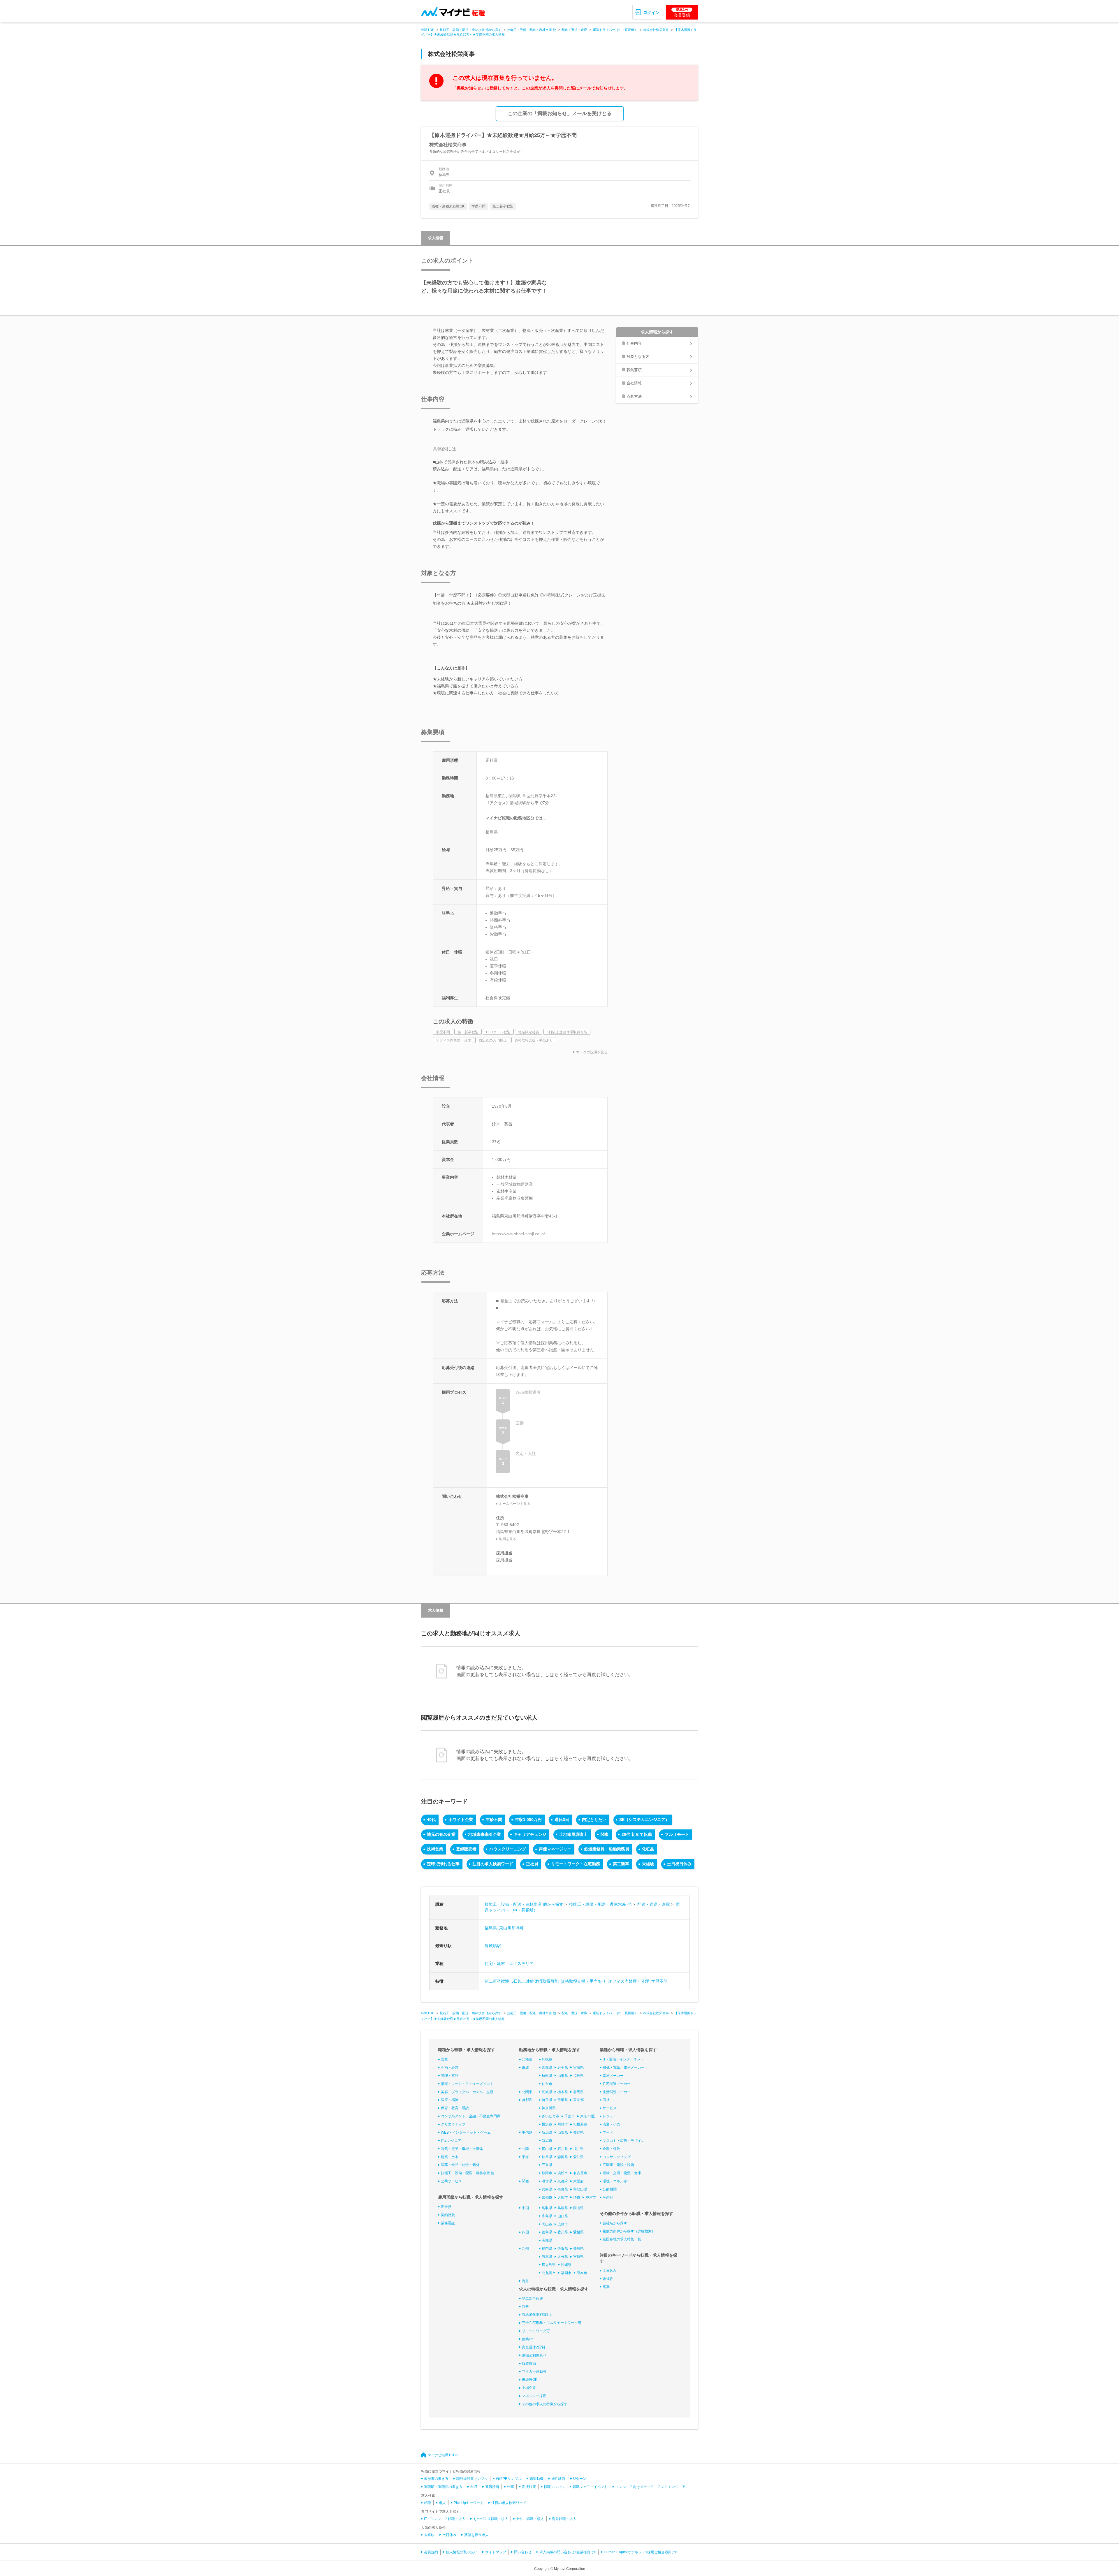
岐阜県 (547, 2157)
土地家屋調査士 (573, 1834)
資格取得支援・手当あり (583, 1981)
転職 (427, 2503)
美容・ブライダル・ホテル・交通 (467, 2092)
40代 (431, 1820)
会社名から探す (615, 2223)
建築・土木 (450, 2157)
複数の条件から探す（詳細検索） (629, 2231)
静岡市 (547, 2173)
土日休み (610, 2271)
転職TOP (428, 30)
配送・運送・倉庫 (574, 30)
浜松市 (563, 2173)
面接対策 (529, 2487)
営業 (444, 2059)
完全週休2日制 (533, 2347)
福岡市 (566, 2273)
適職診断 (492, 2487)
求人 (442, 2503)
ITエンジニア (451, 2141)
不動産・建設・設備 (618, 2165)
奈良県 (563, 2189)
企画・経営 (450, 2068)
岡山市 (547, 2224)
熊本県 (547, 2257)
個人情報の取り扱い (462, 2552)
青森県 (547, 2068)
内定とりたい (594, 1820)
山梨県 (563, 2132)
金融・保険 (611, 2149)
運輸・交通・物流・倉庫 (622, 2173)
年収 (474, 2487)
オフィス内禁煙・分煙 (629, 1981)
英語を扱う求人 (476, 2535)
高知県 (547, 2240)
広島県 (547, 2216)
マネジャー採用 (534, 2396)
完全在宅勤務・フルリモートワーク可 (552, 2323)
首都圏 (527, 2100)
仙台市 (547, 2084)
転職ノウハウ (554, 2487)
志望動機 (536, 2479)
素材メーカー (613, 2076)
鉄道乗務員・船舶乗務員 (607, 1849)
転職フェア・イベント (590, 2487)
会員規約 (431, 2552)
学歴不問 (659, 1981)
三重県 (547, 2165)
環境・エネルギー (617, 2181)
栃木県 (563, 2092)
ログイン (651, 13)
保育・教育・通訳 (455, 2108)
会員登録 (682, 13)
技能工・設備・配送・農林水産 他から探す (471, 30)
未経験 (648, 1864)
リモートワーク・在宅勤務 (576, 1864)
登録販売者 (466, 1849)
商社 (606, 2100)
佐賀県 (563, 2248)
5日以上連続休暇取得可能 (535, 1981)
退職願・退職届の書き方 (443, 2487)
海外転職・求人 (564, 2519)
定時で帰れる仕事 (443, 1864)
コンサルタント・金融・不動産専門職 (471, 2116)
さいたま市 (550, 2116)
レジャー (610, 2116)
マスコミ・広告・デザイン (624, 2141)
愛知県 (578, 2157)
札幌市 (547, 2059)
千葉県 (563, 2100)
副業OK (528, 2339)
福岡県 (547, 2248)
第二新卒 (621, 1864)
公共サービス (451, 2181)
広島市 (563, 2224)
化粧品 (648, 1849)
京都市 (547, 2197)
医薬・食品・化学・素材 (460, 2165)
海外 (525, 2281)
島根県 (563, 2208)
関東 (605, 1834)
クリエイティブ (453, 2124)
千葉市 (570, 2116)
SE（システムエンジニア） (644, 1820)
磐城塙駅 (493, 1946)
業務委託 (448, 2223)
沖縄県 (566, 2265)
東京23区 (587, 2116)
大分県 (563, 2257)
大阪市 (563, 2197)
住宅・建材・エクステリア (509, 1963)
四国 (525, 2232)
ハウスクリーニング (508, 1849)
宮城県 (578, 2068)
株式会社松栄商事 (656, 30)
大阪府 (578, 2181)
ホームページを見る (515, 1504)
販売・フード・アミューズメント (467, 2084)
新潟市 (547, 2141)
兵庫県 (547, 2189)
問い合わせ (523, 2552)
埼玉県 (547, 2100)
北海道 (527, 2059)
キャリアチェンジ (530, 1834)
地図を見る (508, 1539)
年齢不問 (494, 1820)
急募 (525, 2306)
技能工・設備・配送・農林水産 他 (532, 30)
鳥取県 (547, 2208)
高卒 (606, 2287)
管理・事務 (450, 2076)
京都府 (563, 2181)
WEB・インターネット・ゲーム (466, 2132)
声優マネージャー (555, 1849)
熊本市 (582, 2273)
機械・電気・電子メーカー (624, 2068)
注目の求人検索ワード (493, 1864)
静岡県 (563, 2157)
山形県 (563, 2076)
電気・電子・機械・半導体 (462, 2149)
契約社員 (448, 2215)
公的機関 (610, 2189)
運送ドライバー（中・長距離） (615, 30)
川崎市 (563, 2124)
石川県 (563, 2149)
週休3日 (562, 1820)
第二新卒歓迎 (497, 1981)
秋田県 (547, 2076)
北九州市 (549, 2273)
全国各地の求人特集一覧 (622, 2239)
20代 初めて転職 (637, 1834)
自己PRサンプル (509, 2479)
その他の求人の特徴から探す (545, 2404)
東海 (525, 2157)
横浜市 (547, 2124)
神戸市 (591, 2197)
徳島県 (547, 2232)
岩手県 (563, 2068)
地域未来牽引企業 (485, 1834)
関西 (525, 2181)
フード (608, 2132)
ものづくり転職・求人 (491, 2519)
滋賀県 (547, 2181)
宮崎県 (578, 2257)
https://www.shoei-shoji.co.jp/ (518, 1234)
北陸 (525, 2149)
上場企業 (529, 2388)
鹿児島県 (549, 2265)
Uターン (580, 2479)
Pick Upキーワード (469, 2503)
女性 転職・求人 (530, 2519)
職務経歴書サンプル (472, 2479)
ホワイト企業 (461, 1820)
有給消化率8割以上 (537, 2315)
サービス (610, 2108)
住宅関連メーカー (617, 2084)
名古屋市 (580, 2173)
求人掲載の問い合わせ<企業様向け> (568, 2552)
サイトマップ (496, 2552)
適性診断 (558, 2479)
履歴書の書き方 (436, 2479)
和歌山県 (580, 2189)
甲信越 (527, 2132)
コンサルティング (617, 2157)
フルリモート (677, 1834)
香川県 (563, 2232)
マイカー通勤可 (534, 2371)
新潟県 (547, 2132)
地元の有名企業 (441, 1834)
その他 (608, 2197)
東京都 (578, 2100)
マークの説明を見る (592, 1052)
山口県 (563, 2216)
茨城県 (547, 2092)
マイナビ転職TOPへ (443, 2455)
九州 (525, 2248)
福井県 (578, 2149)
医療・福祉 (450, 2100)
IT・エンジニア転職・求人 (445, 2519)
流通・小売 (611, 2124)
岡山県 (578, 2208)
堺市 (577, 2197)
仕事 (511, 2487)
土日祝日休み (679, 1864)
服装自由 (529, 2364)
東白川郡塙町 (511, 1928)
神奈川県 (549, 2108)
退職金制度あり (534, 2355)
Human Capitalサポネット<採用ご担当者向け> (641, 2552)
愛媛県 (578, 2232)
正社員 (532, 1864)
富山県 (547, 2149)
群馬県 (578, 2092)
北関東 (527, 2092)
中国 (525, 2208)
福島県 (491, 1928)
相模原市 (580, 2124)
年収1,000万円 (528, 1820)
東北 (525, 2068)
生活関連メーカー (617, 2092)
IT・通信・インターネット (623, 2059)
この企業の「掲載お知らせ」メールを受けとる (560, 114)
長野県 (578, 2132)
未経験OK (530, 2380)
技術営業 (435, 1849)
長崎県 (578, 2248)
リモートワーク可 (536, 2331)
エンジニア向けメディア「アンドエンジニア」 (652, 2487)
